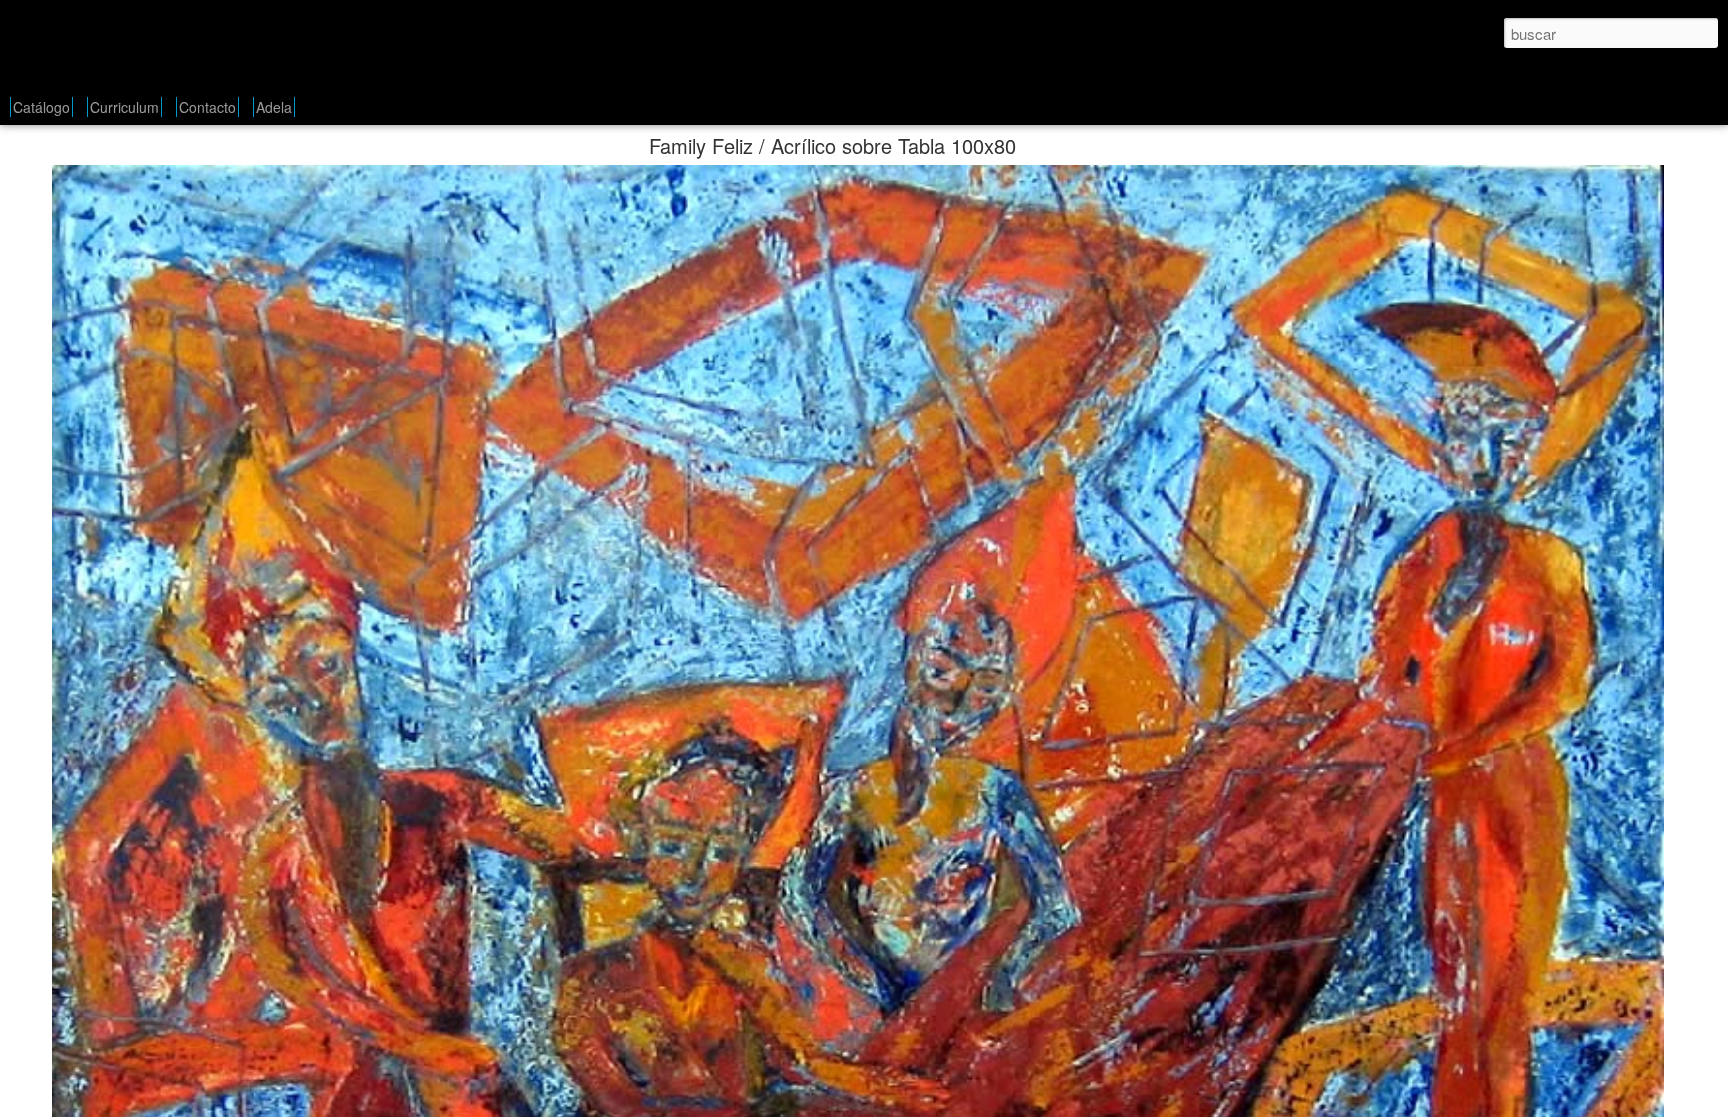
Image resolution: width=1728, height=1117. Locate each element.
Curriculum (124, 107)
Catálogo (41, 107)
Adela (274, 107)
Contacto (207, 107)
